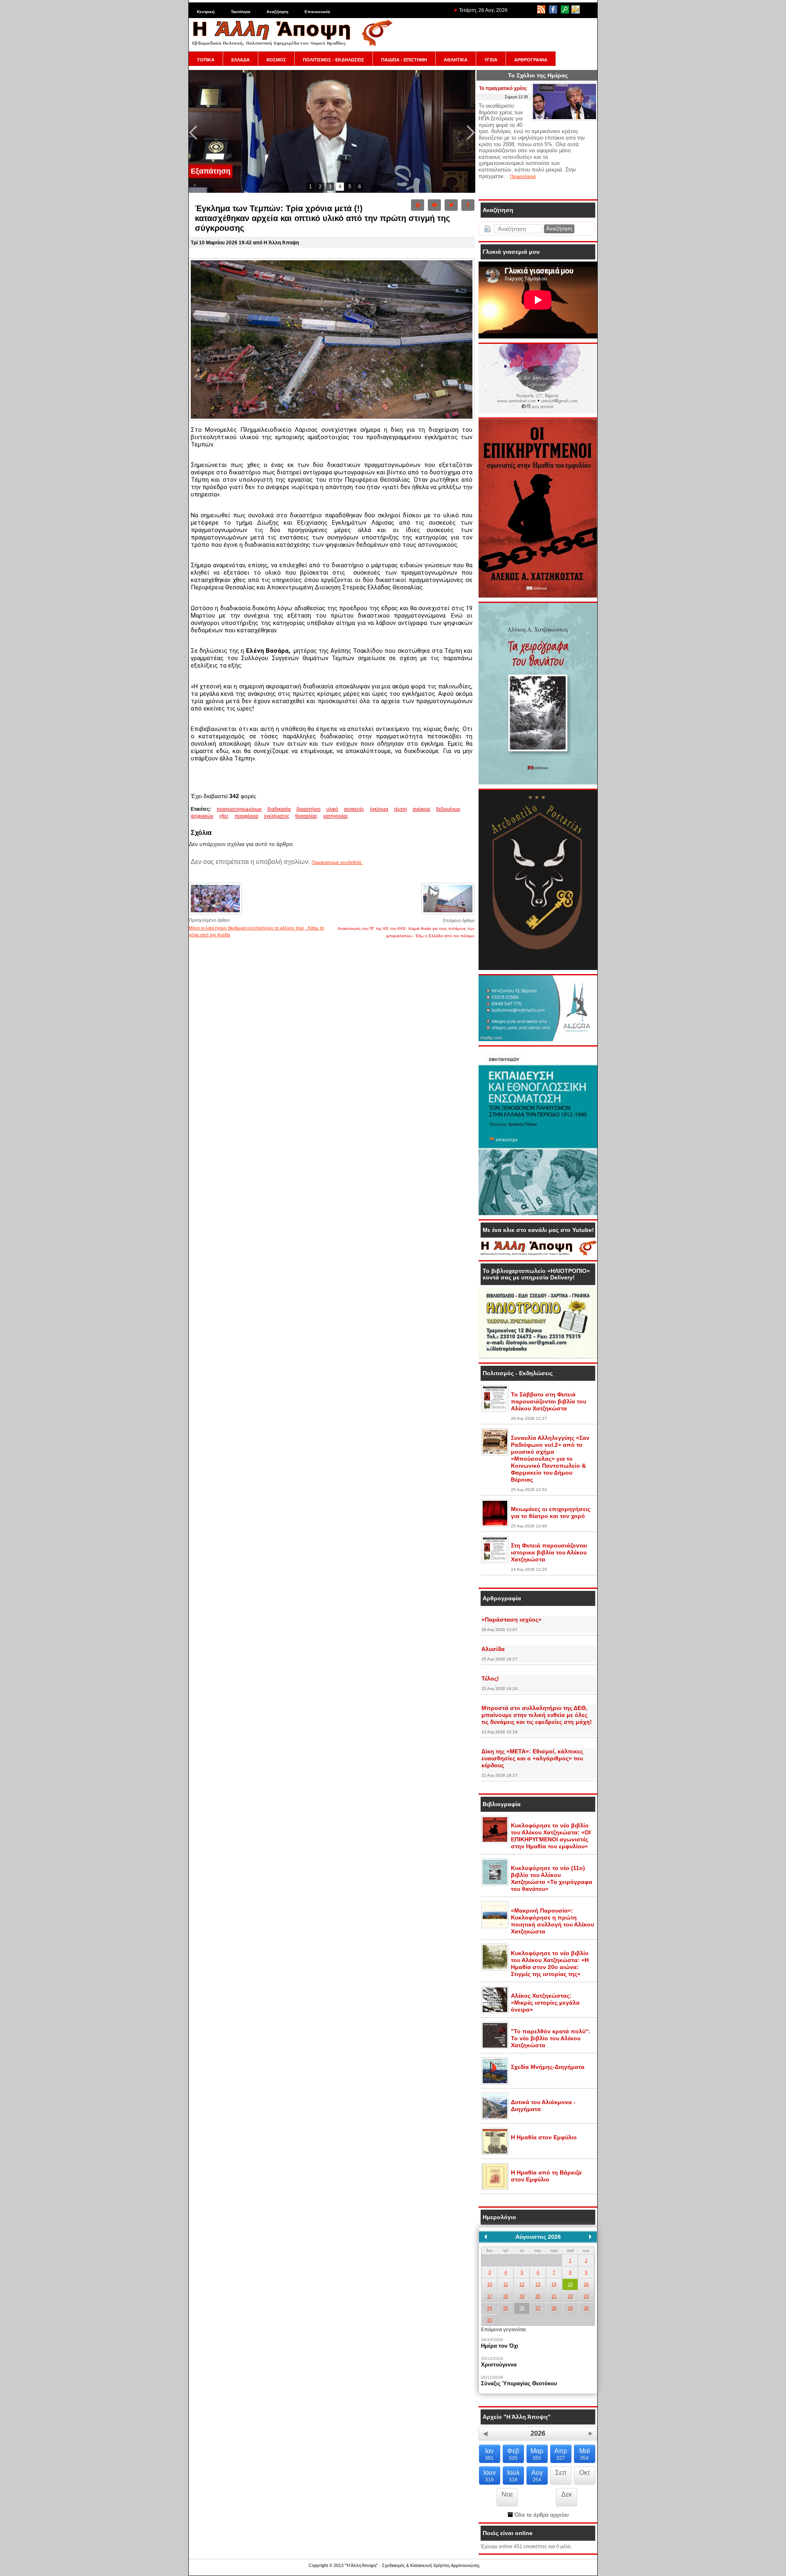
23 (586, 2296)
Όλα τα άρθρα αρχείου (541, 2515)
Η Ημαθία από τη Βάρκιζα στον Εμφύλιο (546, 2176)
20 (538, 2296)
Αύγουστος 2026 (538, 2237)
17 (490, 2296)
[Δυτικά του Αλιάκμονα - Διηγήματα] (495, 2118)
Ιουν (490, 2476)
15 (570, 2284)
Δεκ (567, 2494)
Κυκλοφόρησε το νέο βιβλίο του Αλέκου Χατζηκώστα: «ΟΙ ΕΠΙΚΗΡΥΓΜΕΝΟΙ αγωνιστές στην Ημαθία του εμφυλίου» (551, 1836)
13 (538, 2284)
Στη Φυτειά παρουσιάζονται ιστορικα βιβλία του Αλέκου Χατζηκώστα (549, 1552)
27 (538, 2308)
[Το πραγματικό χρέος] (565, 119)
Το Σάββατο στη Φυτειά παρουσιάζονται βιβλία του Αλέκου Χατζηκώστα (549, 1401)
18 (506, 2296)
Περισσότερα (523, 176)
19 (522, 2296)
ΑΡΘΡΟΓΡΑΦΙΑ (531, 60)
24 (490, 2308)
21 (554, 2296)
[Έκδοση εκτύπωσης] (418, 205)
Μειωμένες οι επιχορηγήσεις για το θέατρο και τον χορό (551, 1512)
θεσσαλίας (306, 816)
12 (522, 2284)
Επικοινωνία (317, 12)
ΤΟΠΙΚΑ (206, 60)
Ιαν (489, 2454)
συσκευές (354, 809)
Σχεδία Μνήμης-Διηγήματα (548, 2067)
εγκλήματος (277, 816)
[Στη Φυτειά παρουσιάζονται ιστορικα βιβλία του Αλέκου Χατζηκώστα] (495, 1561)
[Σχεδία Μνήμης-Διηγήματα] (495, 2083)
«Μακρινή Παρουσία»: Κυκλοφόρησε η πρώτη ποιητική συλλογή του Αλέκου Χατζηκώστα (552, 1921)
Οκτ (585, 2473)
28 (554, 2308)
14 (554, 2284)
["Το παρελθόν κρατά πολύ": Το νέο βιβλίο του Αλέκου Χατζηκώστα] (495, 2047)
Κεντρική (206, 12)
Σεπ (561, 2473)
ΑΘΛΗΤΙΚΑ (456, 60)
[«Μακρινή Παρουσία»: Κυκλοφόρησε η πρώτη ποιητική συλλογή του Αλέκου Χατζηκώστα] (495, 1926)
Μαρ (537, 2454)
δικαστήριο (308, 809)
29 (570, 2308)
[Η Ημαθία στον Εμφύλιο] (495, 2153)
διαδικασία (279, 809)
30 (586, 2308)
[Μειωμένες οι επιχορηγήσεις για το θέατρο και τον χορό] (495, 1525)
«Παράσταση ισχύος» (512, 1620)
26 (522, 2308)
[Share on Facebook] (468, 205)
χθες (224, 816)
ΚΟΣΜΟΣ (276, 60)
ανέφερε (421, 809)
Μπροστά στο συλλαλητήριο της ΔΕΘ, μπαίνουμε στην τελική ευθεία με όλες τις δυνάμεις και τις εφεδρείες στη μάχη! (537, 1715)
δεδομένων (448, 809)
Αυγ (537, 2476)
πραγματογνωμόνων (239, 809)
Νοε (507, 2494)
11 (506, 2284)
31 (490, 2320)
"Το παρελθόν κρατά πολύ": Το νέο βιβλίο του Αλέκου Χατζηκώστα (551, 2038)
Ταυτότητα (241, 12)
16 (586, 2284)
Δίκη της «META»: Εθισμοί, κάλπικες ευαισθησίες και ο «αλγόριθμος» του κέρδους (532, 1758)
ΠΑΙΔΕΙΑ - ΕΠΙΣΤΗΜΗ (404, 60)
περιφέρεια (246, 816)
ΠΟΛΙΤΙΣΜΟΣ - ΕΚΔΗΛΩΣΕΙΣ (334, 60)
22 (570, 2296)
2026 (538, 2433)
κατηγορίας (336, 816)
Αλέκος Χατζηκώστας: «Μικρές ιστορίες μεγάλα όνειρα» (545, 2003)
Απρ (561, 2454)
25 (506, 2308)
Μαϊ (585, 2454)
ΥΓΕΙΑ (491, 60)
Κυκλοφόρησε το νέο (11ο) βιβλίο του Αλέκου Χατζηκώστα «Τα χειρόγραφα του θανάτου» (552, 1878)
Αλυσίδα (493, 1649)
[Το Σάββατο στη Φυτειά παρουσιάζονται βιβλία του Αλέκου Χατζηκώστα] (495, 1410)
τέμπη (400, 809)
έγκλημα (379, 809)
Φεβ (513, 2454)
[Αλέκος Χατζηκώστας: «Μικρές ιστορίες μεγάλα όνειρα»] (495, 2012)
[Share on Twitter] (451, 205)
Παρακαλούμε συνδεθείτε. (337, 862)
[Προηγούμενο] (486, 2237)
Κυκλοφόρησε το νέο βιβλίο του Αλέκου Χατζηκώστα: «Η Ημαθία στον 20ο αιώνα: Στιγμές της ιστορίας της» (550, 1964)
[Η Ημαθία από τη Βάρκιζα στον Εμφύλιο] (495, 2188)
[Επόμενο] (590, 2237)
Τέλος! (490, 1678)
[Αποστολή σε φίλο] (434, 205)
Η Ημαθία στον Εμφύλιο (544, 2137)
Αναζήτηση (277, 12)
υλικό (332, 809)
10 (490, 2284)
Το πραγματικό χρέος (503, 88)
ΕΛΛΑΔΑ (241, 60)
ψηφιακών (202, 816)
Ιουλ (513, 2476)
